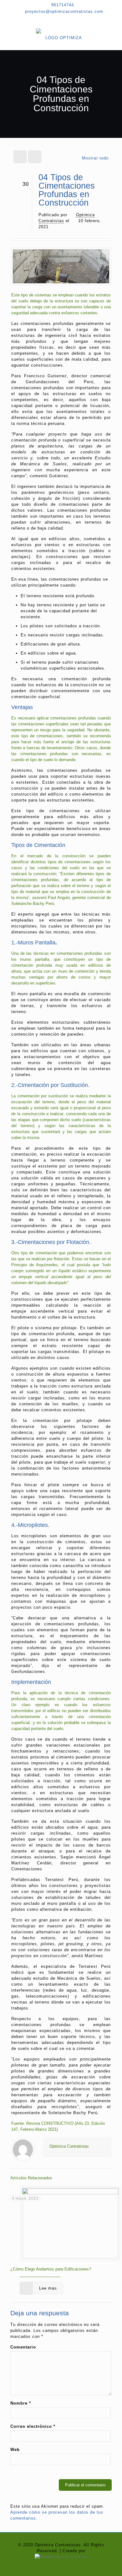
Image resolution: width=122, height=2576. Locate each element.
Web (15, 2450)
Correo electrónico (33, 2426)
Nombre (21, 2403)
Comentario (23, 2347)
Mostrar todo (95, 158)
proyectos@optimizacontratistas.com (64, 11)
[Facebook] (51, 19)
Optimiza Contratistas (69, 2146)
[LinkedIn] (71, 19)
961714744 (63, 5)
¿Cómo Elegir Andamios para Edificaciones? (51, 2269)
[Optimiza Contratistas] (61, 38)
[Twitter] (61, 19)
